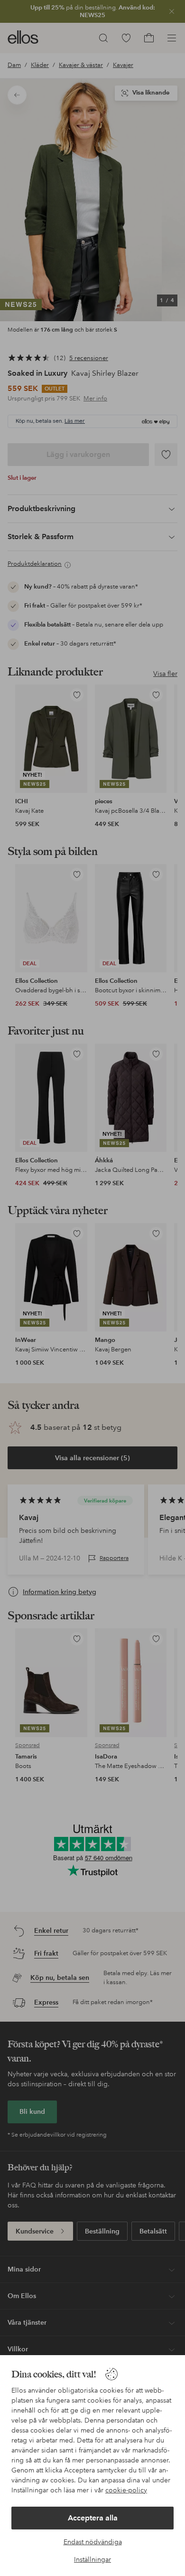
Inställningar (92, 2559)
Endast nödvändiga (93, 2542)
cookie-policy (126, 2490)
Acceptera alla (93, 2518)
